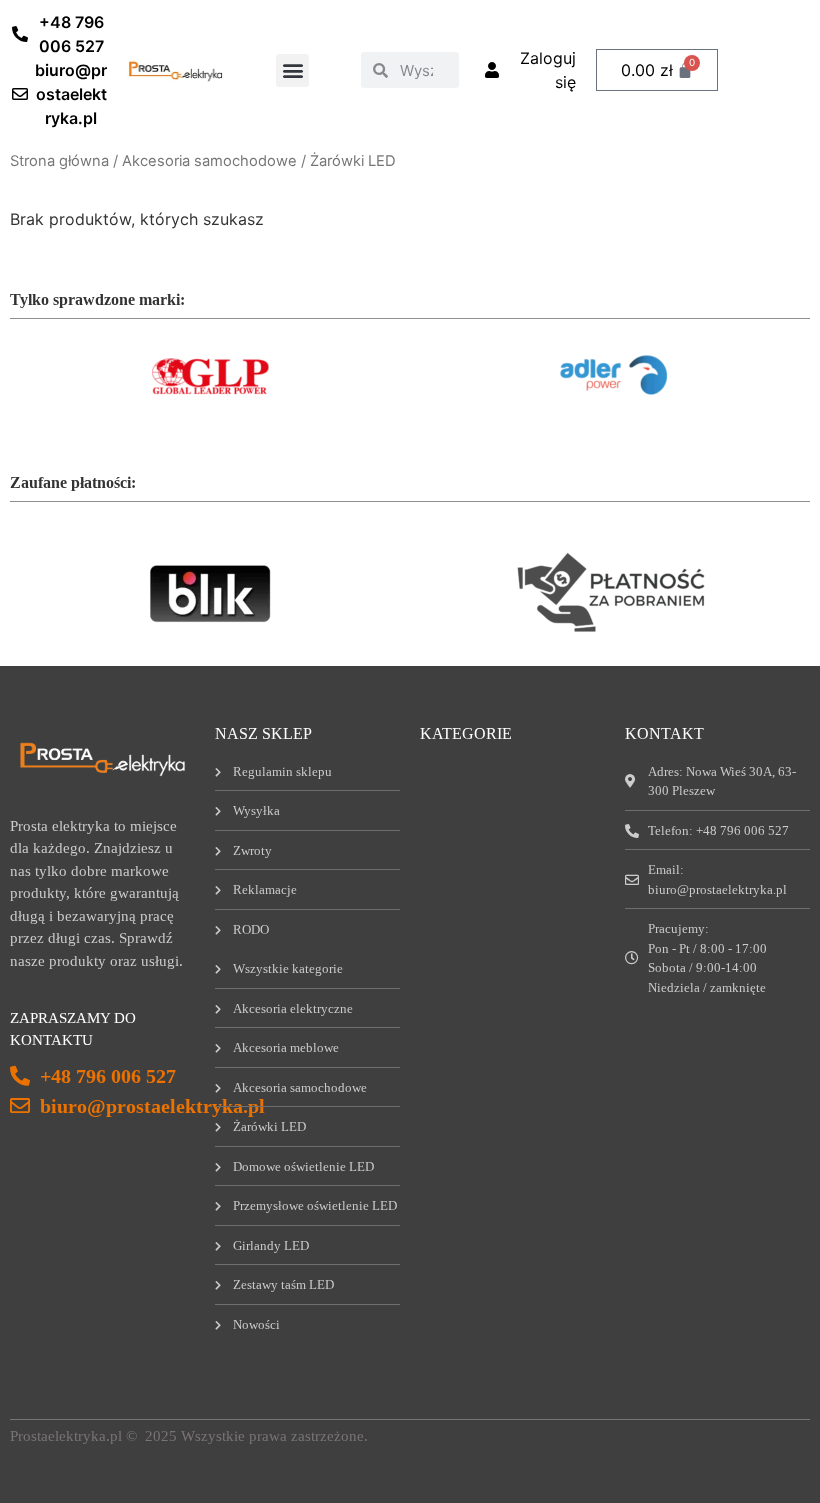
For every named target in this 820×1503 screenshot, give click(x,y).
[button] (292, 70)
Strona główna (59, 161)
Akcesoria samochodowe (209, 161)
